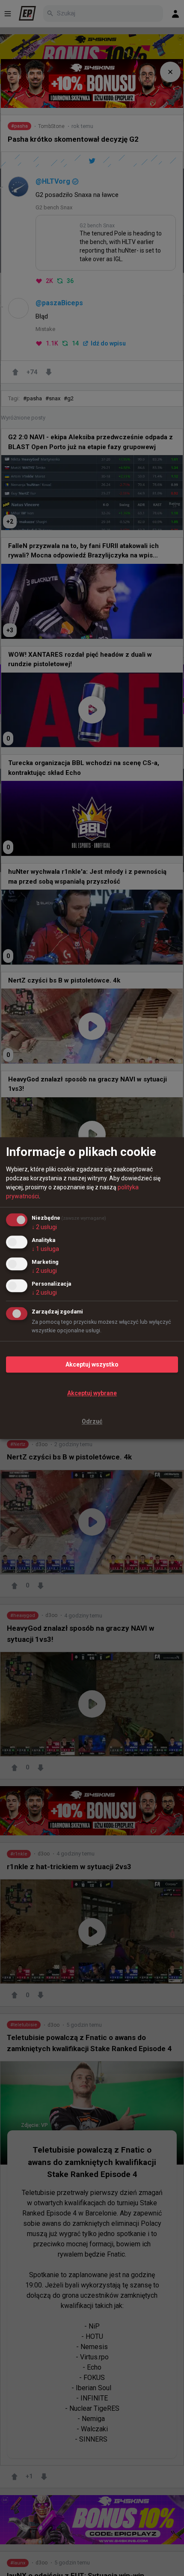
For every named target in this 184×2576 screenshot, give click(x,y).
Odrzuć (92, 1422)
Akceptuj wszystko (92, 1364)
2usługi (44, 1227)
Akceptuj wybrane (92, 1393)
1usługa (45, 1249)
